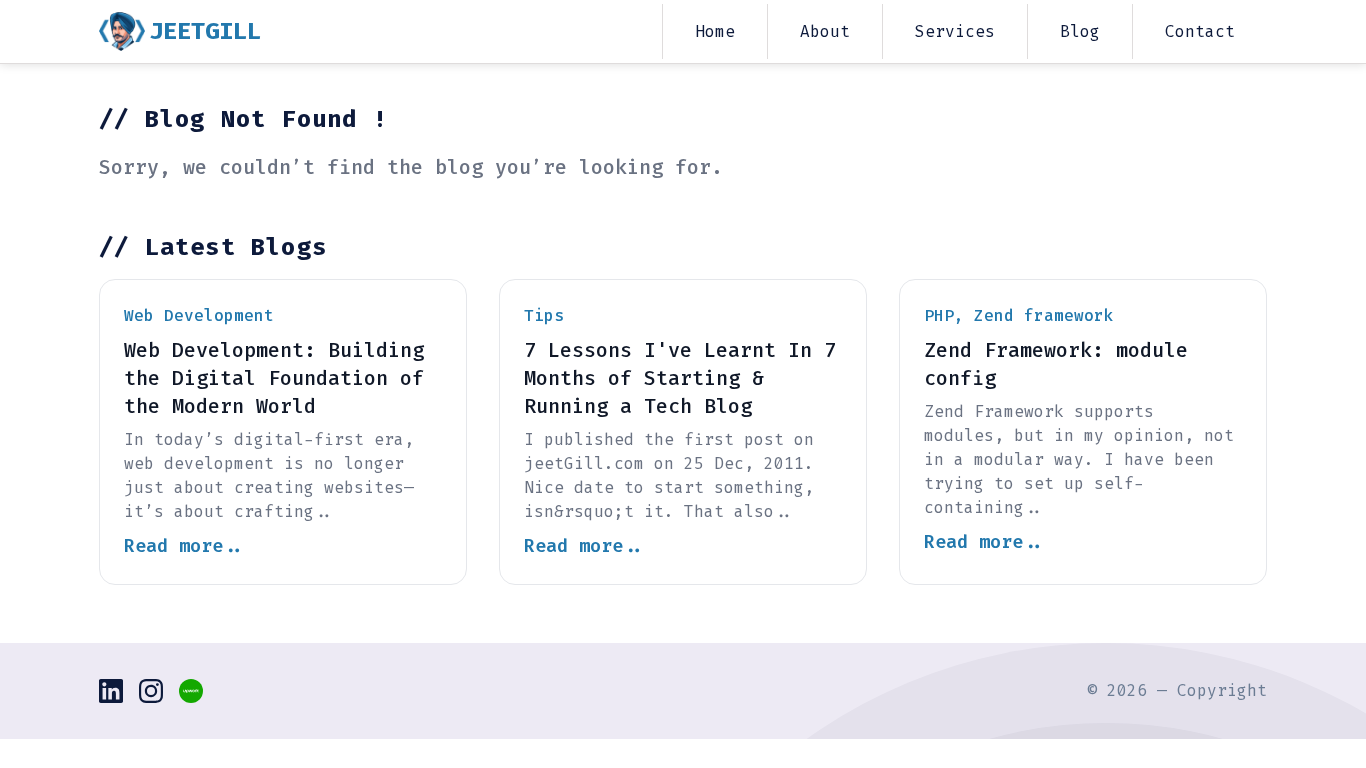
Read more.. (184, 546)
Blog (1080, 31)
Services (955, 31)
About (825, 31)
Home (715, 31)
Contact (1200, 31)
